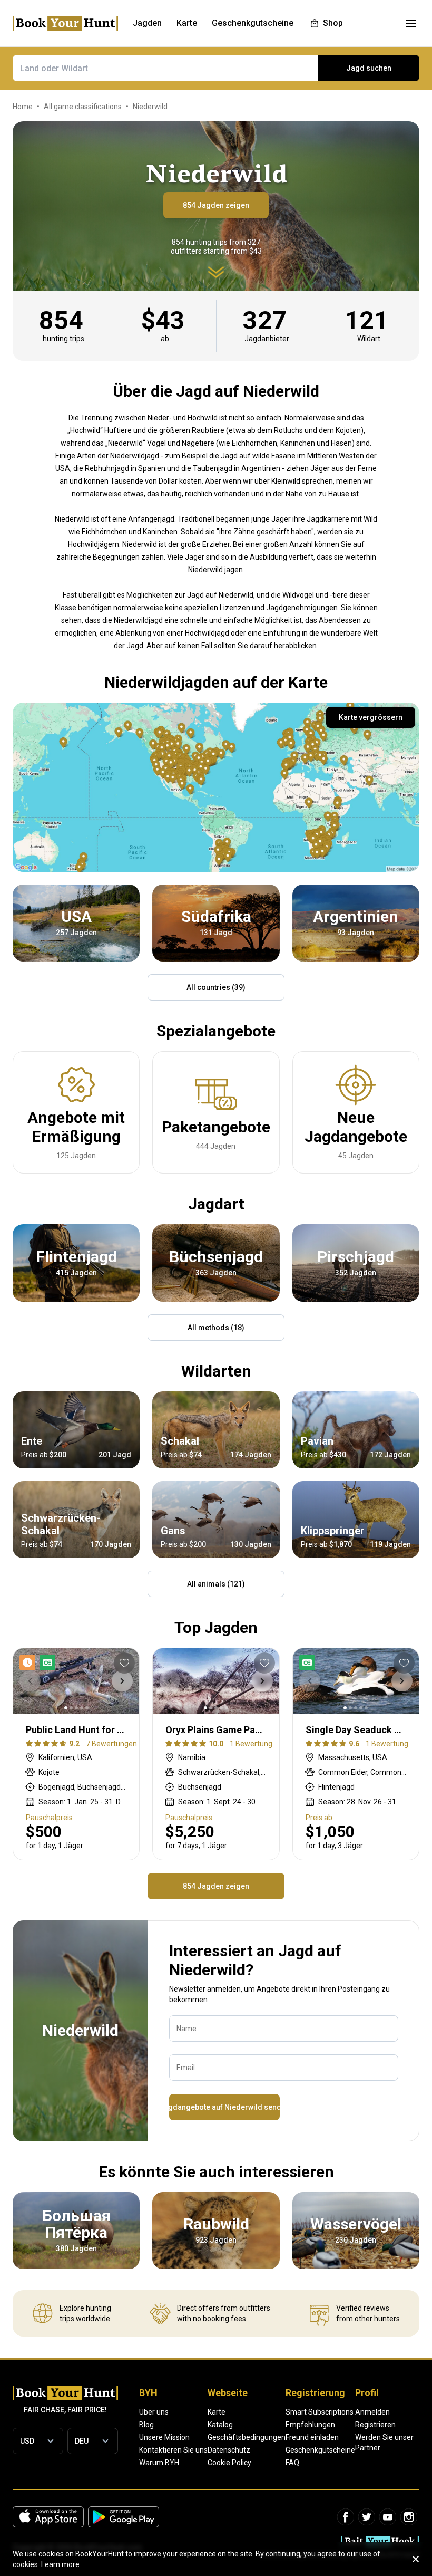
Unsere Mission (164, 2437)
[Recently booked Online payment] (40, 1662)
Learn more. (61, 2564)
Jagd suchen (369, 68)
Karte (217, 2412)
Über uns (154, 2412)
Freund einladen (312, 2437)
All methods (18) (216, 1328)
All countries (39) (216, 987)
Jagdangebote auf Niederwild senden (224, 2107)
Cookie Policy (229, 2463)
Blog (146, 2425)
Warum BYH (159, 2463)
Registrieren (375, 2425)
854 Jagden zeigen (216, 205)
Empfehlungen (310, 2425)
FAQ (292, 2463)
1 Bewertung (251, 1744)
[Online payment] (309, 1662)
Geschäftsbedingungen (247, 2437)
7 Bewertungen (111, 1744)
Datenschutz (229, 2450)
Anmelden (372, 2412)
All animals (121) (216, 1584)
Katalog (220, 2425)
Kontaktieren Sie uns (173, 2450)
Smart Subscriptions (320, 2412)
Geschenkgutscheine (320, 2450)
